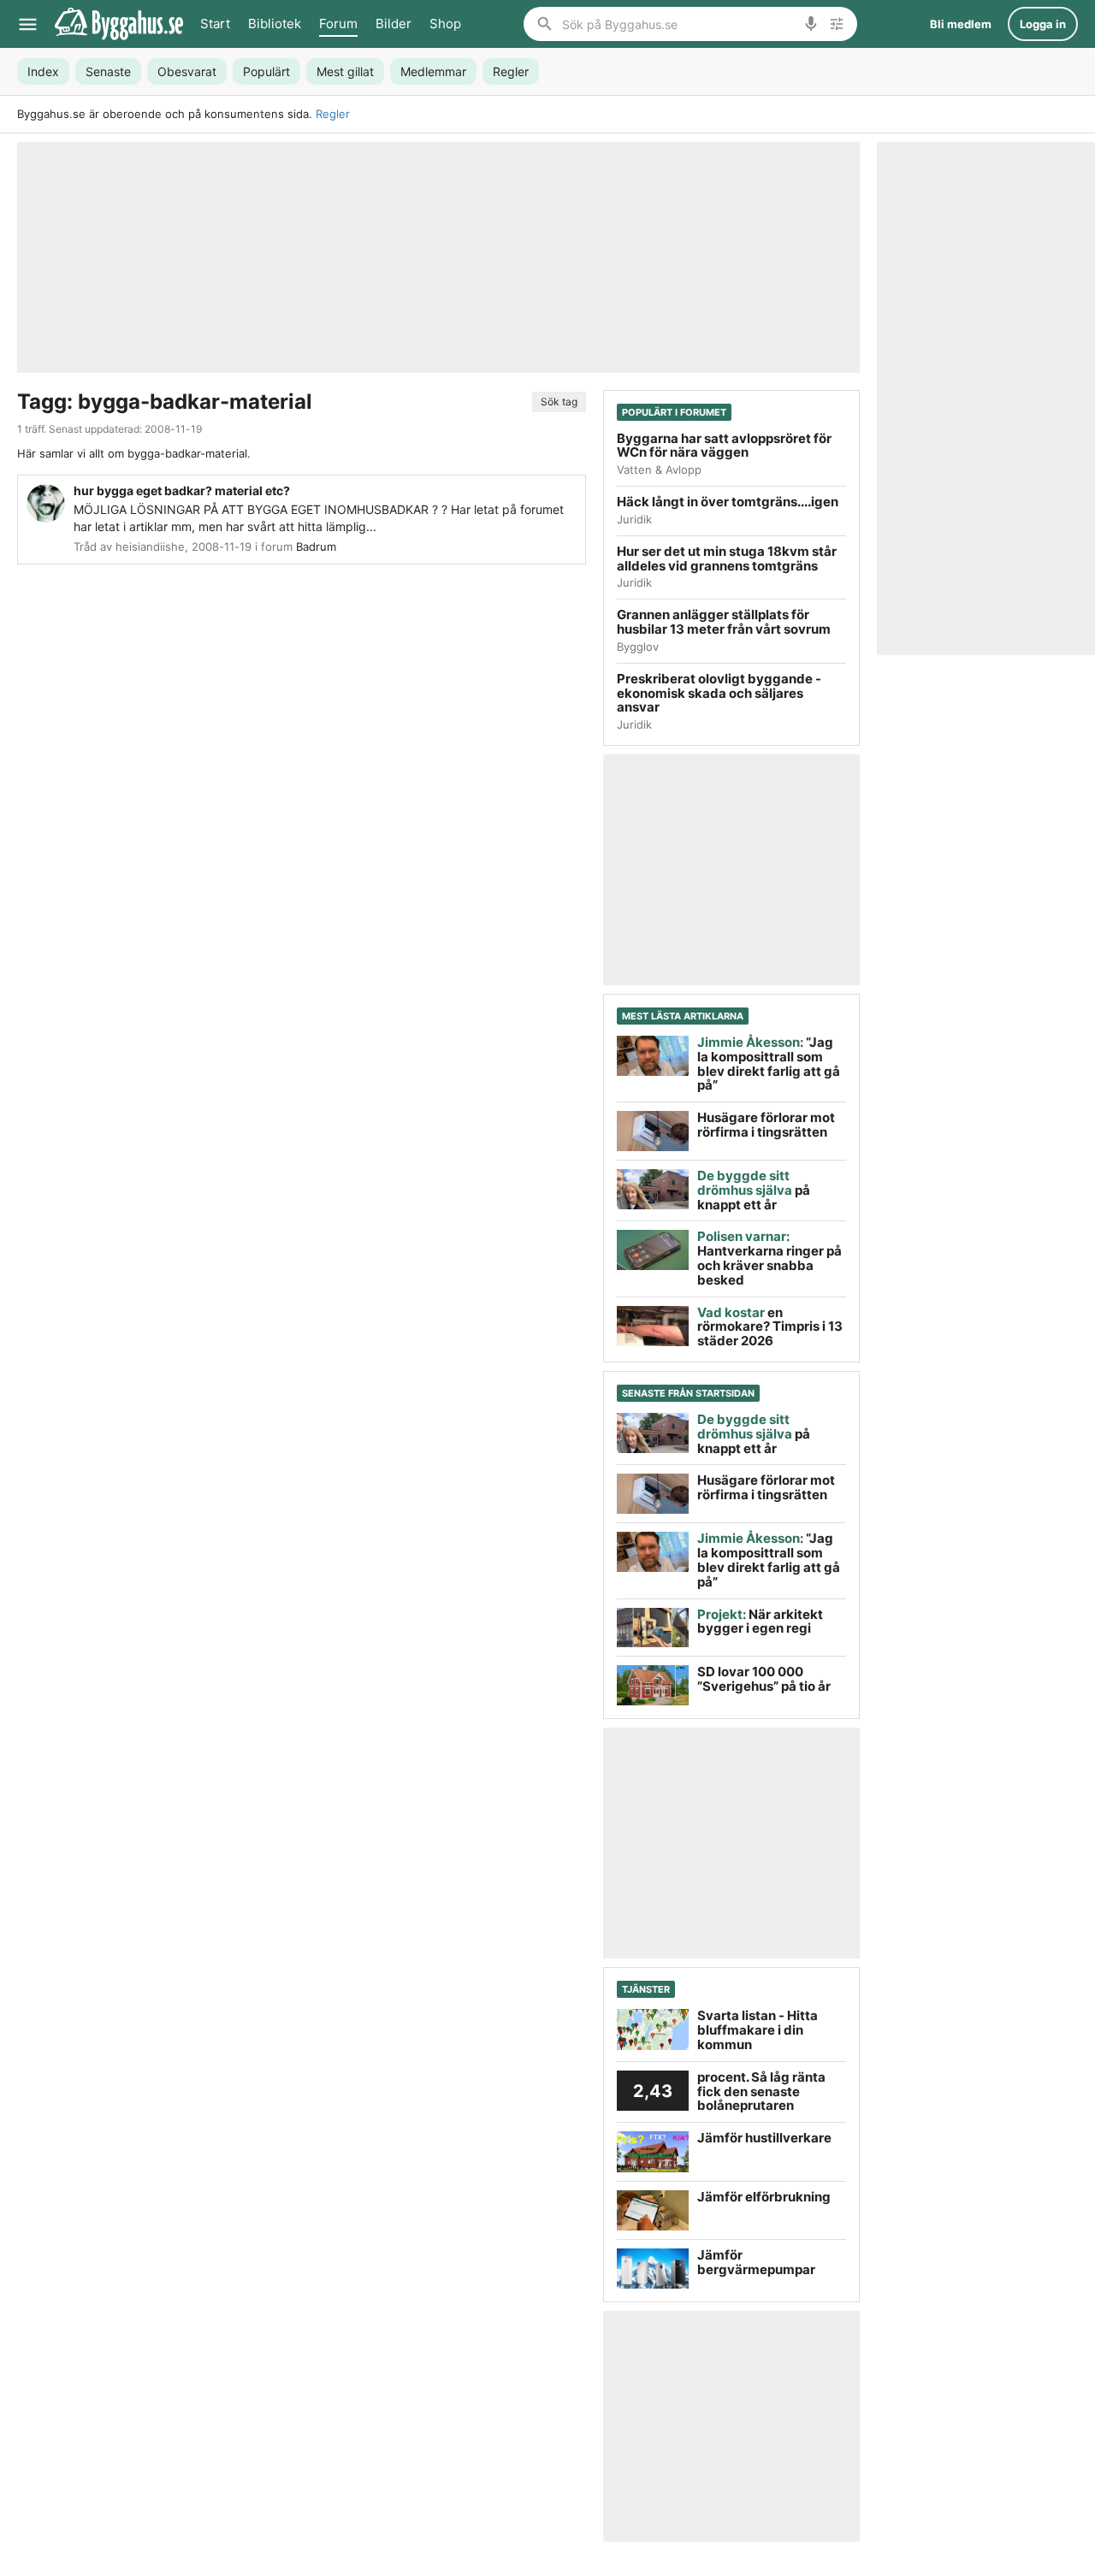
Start (215, 24)
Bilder (394, 24)
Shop (445, 24)
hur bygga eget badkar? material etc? (182, 490)
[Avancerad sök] (837, 24)
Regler (333, 114)
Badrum (316, 547)
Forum (338, 24)
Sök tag (559, 402)
